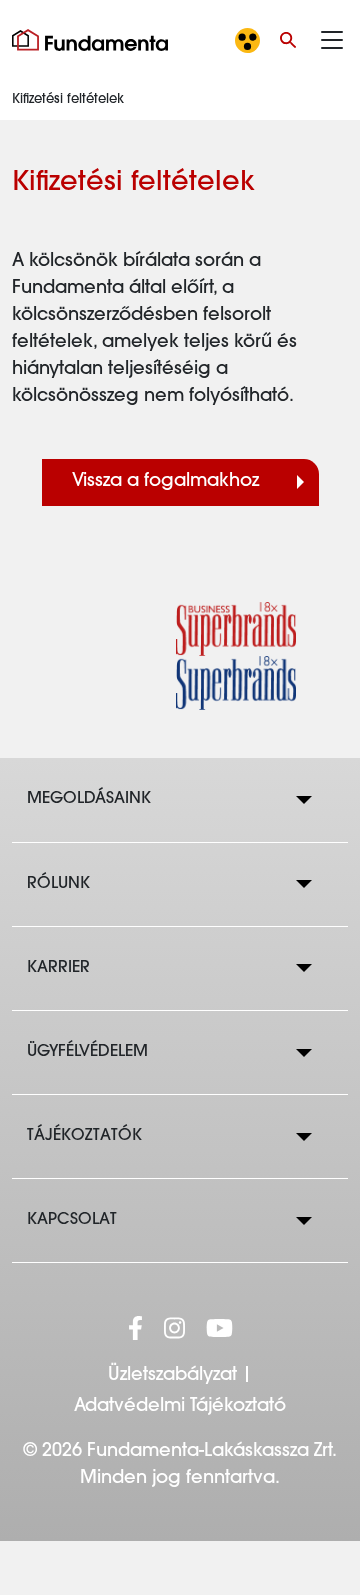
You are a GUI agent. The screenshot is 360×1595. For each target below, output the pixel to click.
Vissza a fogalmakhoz (165, 482)
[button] (288, 40)
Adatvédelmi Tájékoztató (180, 1407)
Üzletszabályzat (172, 1376)
